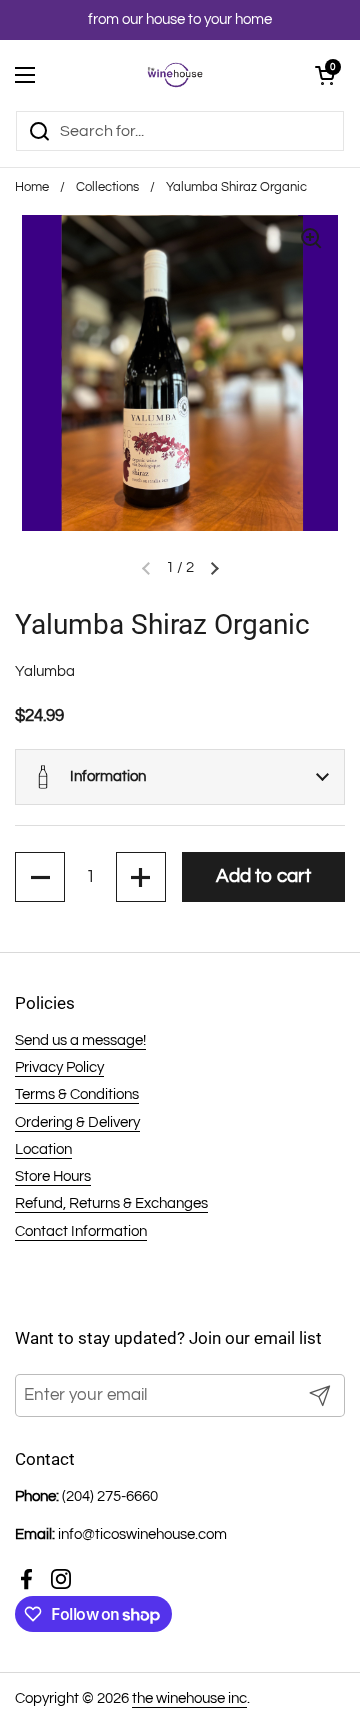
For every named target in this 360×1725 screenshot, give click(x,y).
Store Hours (53, 1176)
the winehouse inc (189, 1698)
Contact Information (81, 1231)
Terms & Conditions (77, 1094)
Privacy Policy (59, 1067)
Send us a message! (80, 1040)
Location (43, 1149)
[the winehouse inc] (175, 75)
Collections (107, 187)
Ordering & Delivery (77, 1122)
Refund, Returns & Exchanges (111, 1203)
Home (32, 187)
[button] (180, 777)
